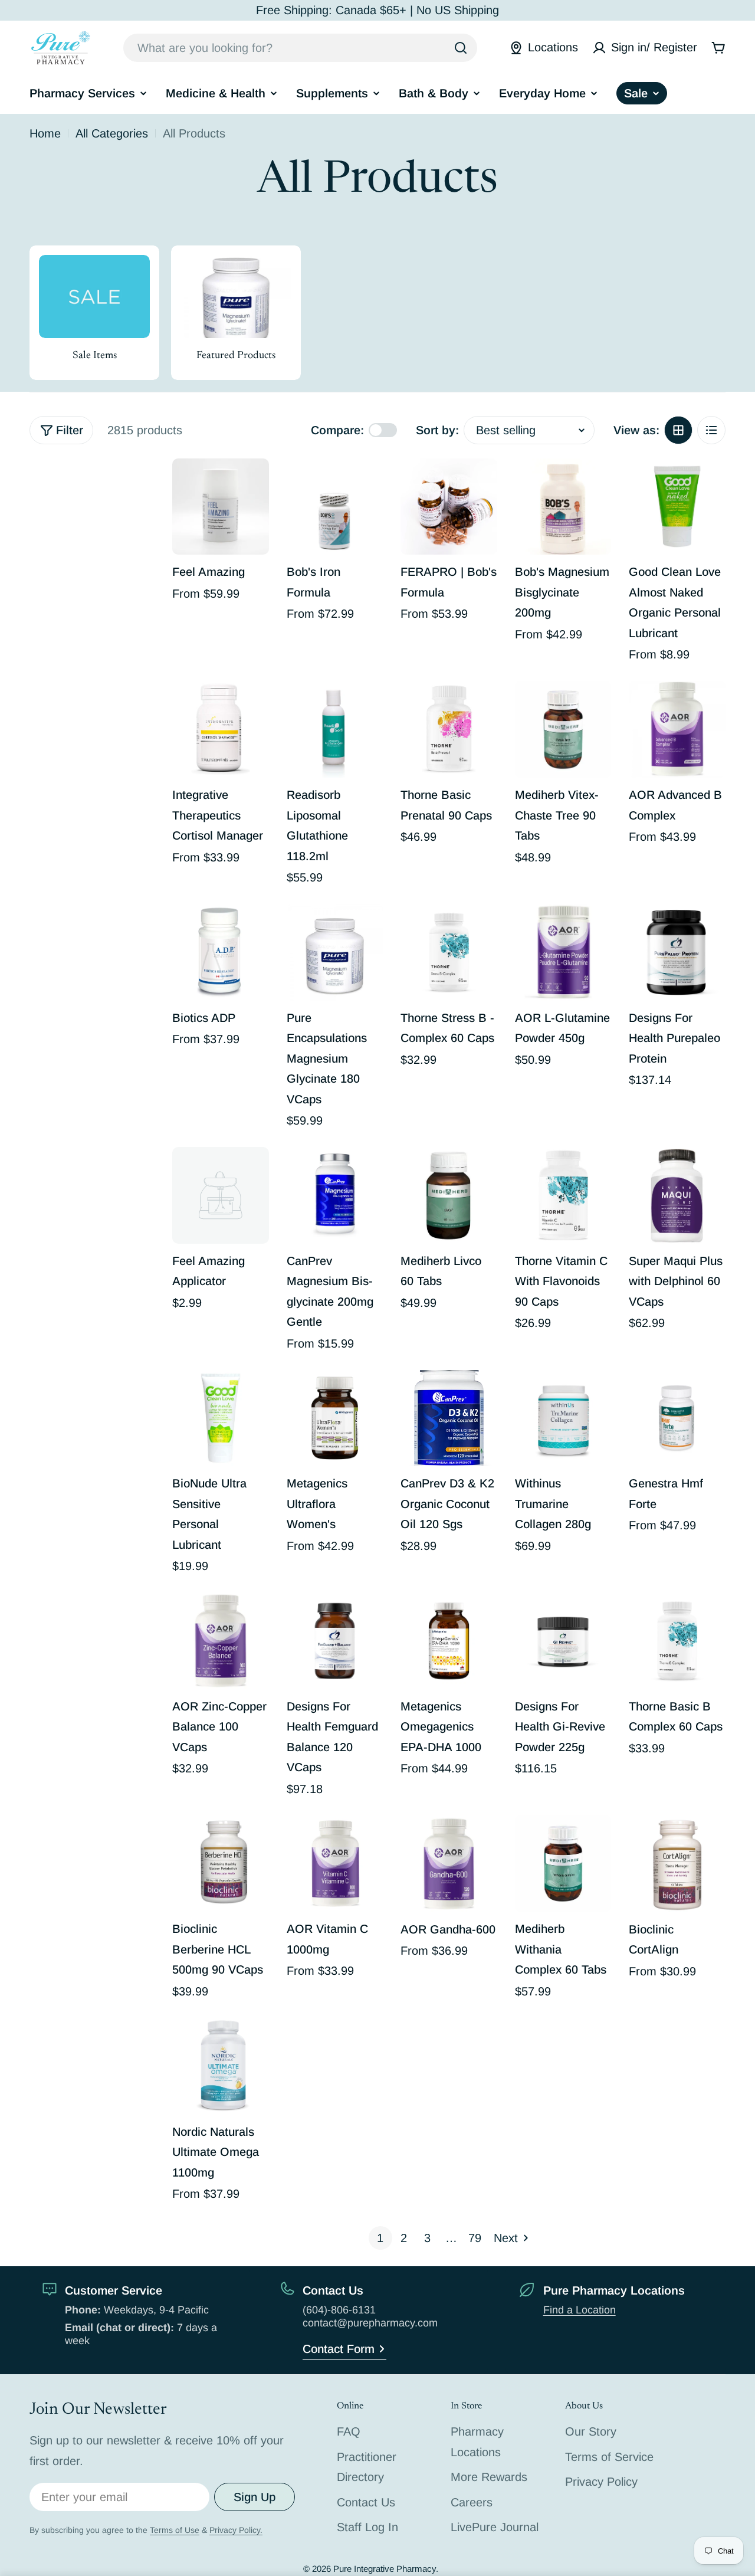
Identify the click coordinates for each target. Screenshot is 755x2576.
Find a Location (580, 2310)
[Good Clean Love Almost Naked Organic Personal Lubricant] (677, 507)
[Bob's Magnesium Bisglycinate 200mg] (563, 507)
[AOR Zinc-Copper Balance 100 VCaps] (221, 1641)
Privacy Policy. (236, 2530)
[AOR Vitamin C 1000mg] (335, 1864)
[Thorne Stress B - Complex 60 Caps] (449, 952)
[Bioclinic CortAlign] (677, 1864)
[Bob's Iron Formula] (335, 507)
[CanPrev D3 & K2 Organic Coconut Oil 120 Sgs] (449, 1418)
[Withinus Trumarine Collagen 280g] (563, 1418)
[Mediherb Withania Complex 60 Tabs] (563, 1864)
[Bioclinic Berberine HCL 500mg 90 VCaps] (221, 1864)
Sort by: (437, 430)
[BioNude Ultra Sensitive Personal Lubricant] (221, 1418)
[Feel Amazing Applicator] (221, 1195)
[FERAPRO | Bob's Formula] (449, 507)
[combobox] (300, 48)
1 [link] (380, 2238)
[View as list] (711, 430)
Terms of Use (175, 2530)
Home (45, 133)
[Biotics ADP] (221, 952)
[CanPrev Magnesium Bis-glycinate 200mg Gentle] (335, 1195)
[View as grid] (678, 430)
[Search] (461, 48)
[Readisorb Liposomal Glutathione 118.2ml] (335, 729)
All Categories (112, 133)
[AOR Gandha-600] (449, 1864)
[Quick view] (252, 484)
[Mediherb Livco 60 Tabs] (449, 1195)
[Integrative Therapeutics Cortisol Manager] (221, 729)
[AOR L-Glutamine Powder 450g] (563, 952)
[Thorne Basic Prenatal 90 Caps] (449, 729)
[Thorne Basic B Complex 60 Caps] (677, 1641)
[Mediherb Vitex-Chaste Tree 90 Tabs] (563, 729)
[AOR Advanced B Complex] (677, 729)
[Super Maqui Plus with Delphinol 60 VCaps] (677, 1195)
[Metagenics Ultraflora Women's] (335, 1418)
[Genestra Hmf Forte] (677, 1418)
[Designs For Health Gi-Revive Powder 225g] (563, 1641)
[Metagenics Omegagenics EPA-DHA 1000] (449, 1641)
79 (475, 2238)
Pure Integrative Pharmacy (385, 2569)
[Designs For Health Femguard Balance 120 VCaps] (335, 1641)
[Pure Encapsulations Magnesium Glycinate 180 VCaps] (335, 952)
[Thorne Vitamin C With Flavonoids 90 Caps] (563, 1195)
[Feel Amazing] (221, 507)
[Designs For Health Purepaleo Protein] (677, 952)
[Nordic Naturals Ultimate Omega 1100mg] (221, 2066)
